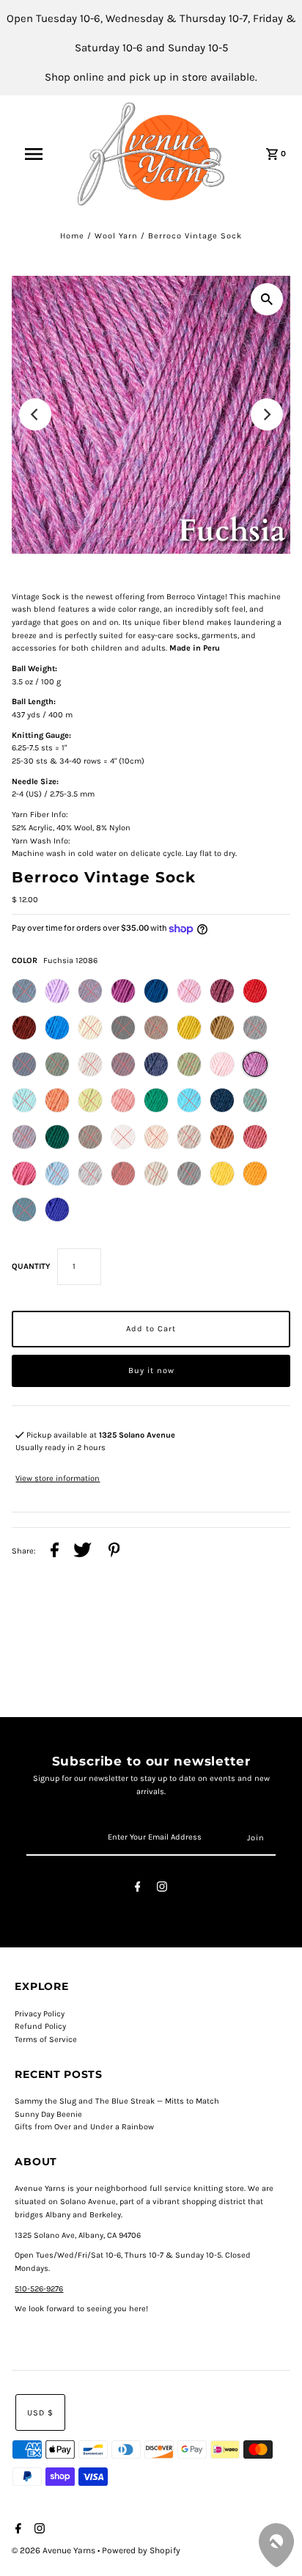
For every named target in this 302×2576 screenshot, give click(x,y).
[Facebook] (138, 1889)
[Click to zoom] (267, 299)
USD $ (40, 2413)
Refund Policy (40, 2026)
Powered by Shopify (141, 2550)
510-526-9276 (39, 2289)
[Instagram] (162, 1889)
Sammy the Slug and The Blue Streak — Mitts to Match (117, 2101)
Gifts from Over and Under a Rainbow (84, 2127)
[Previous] (35, 414)
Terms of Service (46, 2039)
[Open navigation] (41, 154)
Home (72, 236)
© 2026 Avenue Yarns (55, 2550)
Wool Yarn (116, 236)
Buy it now (151, 1371)
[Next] (267, 414)
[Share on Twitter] (82, 1552)
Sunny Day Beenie (48, 2114)
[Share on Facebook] (55, 1552)
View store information (58, 1478)
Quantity (31, 1266)
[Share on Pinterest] (114, 1552)
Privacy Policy (40, 2014)
